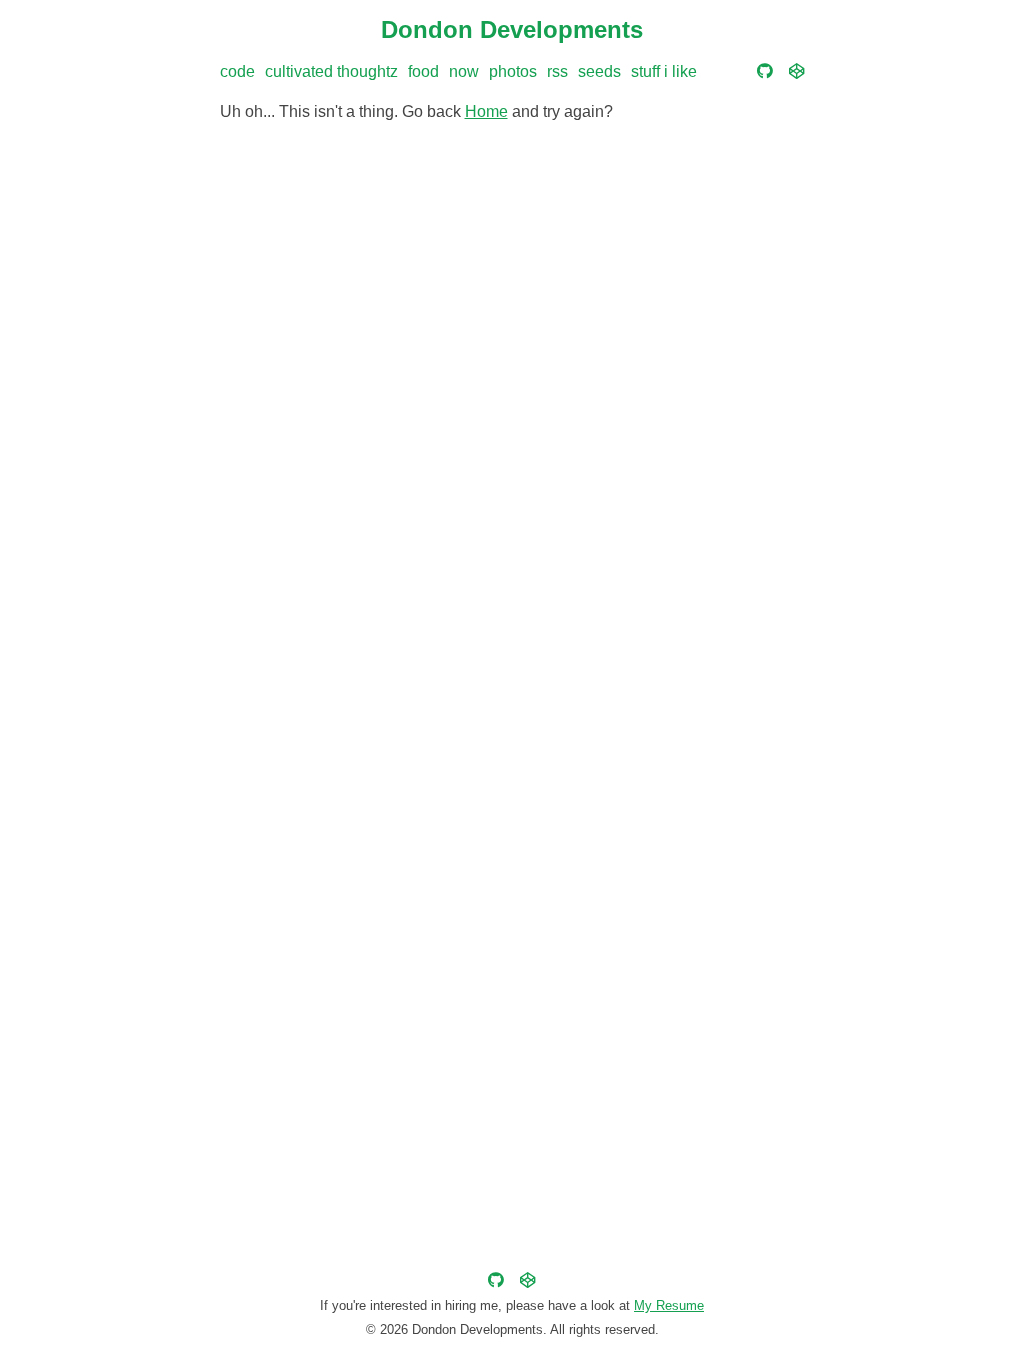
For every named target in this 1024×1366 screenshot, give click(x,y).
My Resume (669, 1305)
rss (557, 71)
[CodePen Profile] (797, 71)
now (464, 71)
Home (486, 111)
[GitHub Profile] (765, 71)
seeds (599, 71)
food (423, 71)
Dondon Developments (512, 29)
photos (513, 71)
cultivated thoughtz (331, 71)
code (237, 71)
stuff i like (664, 71)
